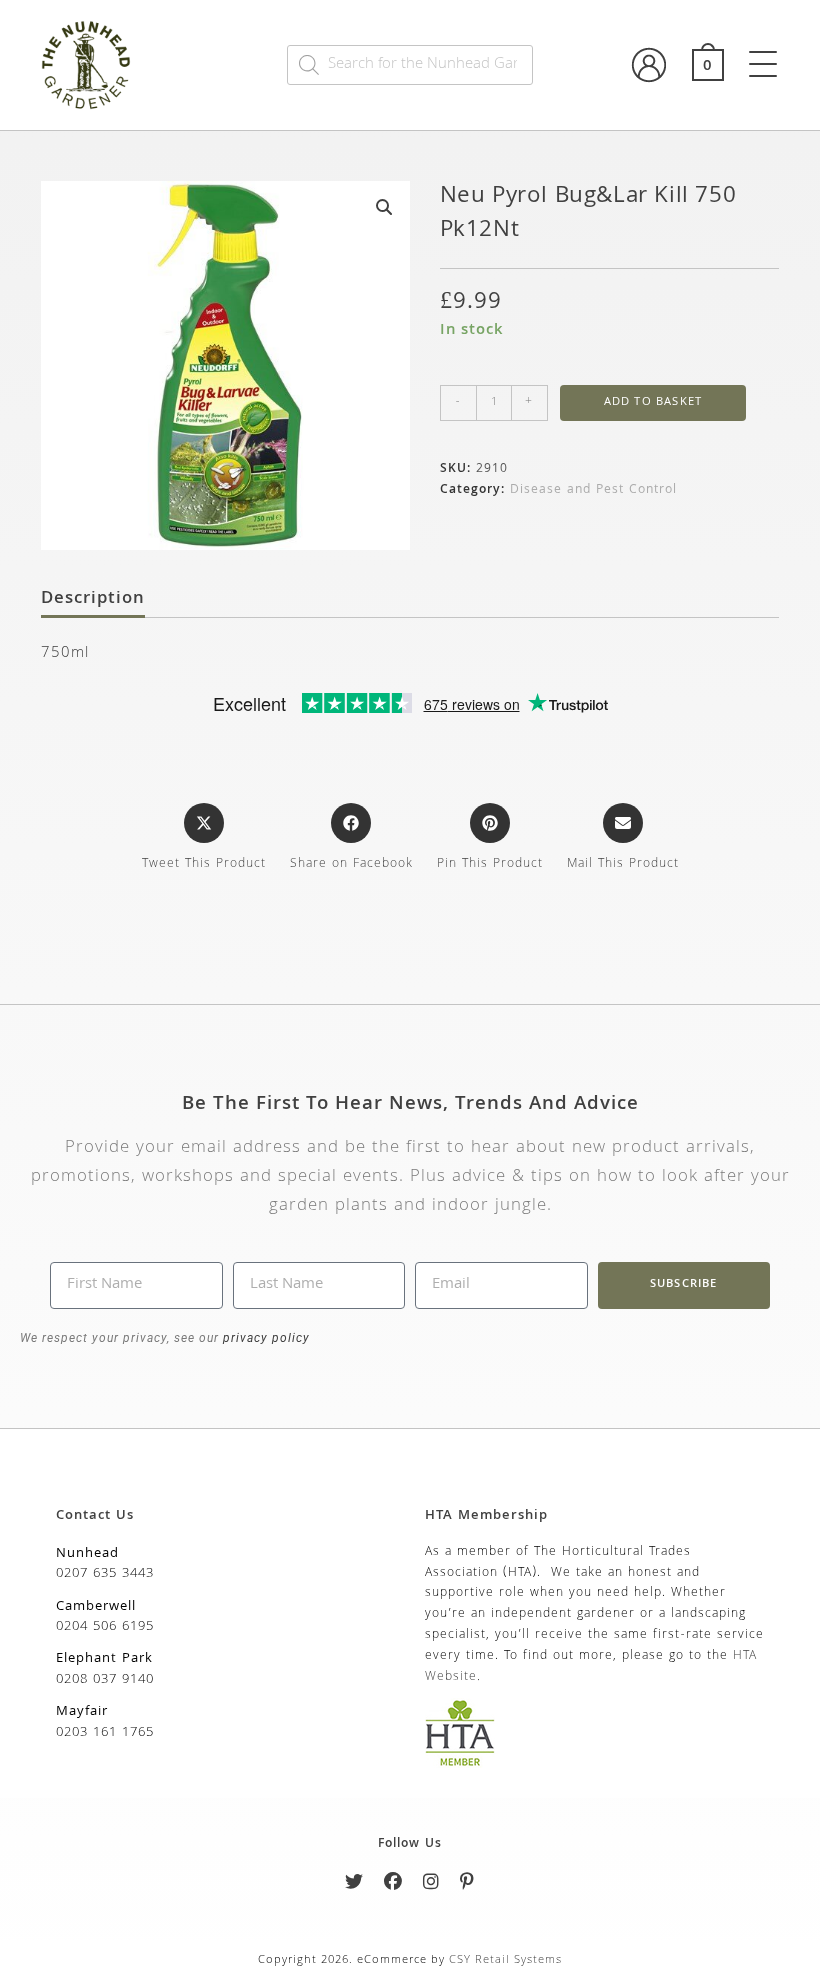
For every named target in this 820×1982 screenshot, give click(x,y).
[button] (384, 207)
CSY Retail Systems (505, 1960)
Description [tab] (93, 600)
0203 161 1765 (105, 1733)
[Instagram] (431, 1885)
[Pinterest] (467, 1885)
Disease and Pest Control (593, 490)
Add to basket (653, 402)
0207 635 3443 (105, 1574)
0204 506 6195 (105, 1627)
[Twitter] (354, 1885)
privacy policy (264, 1338)
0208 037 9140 (105, 1680)
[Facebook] (393, 1885)
